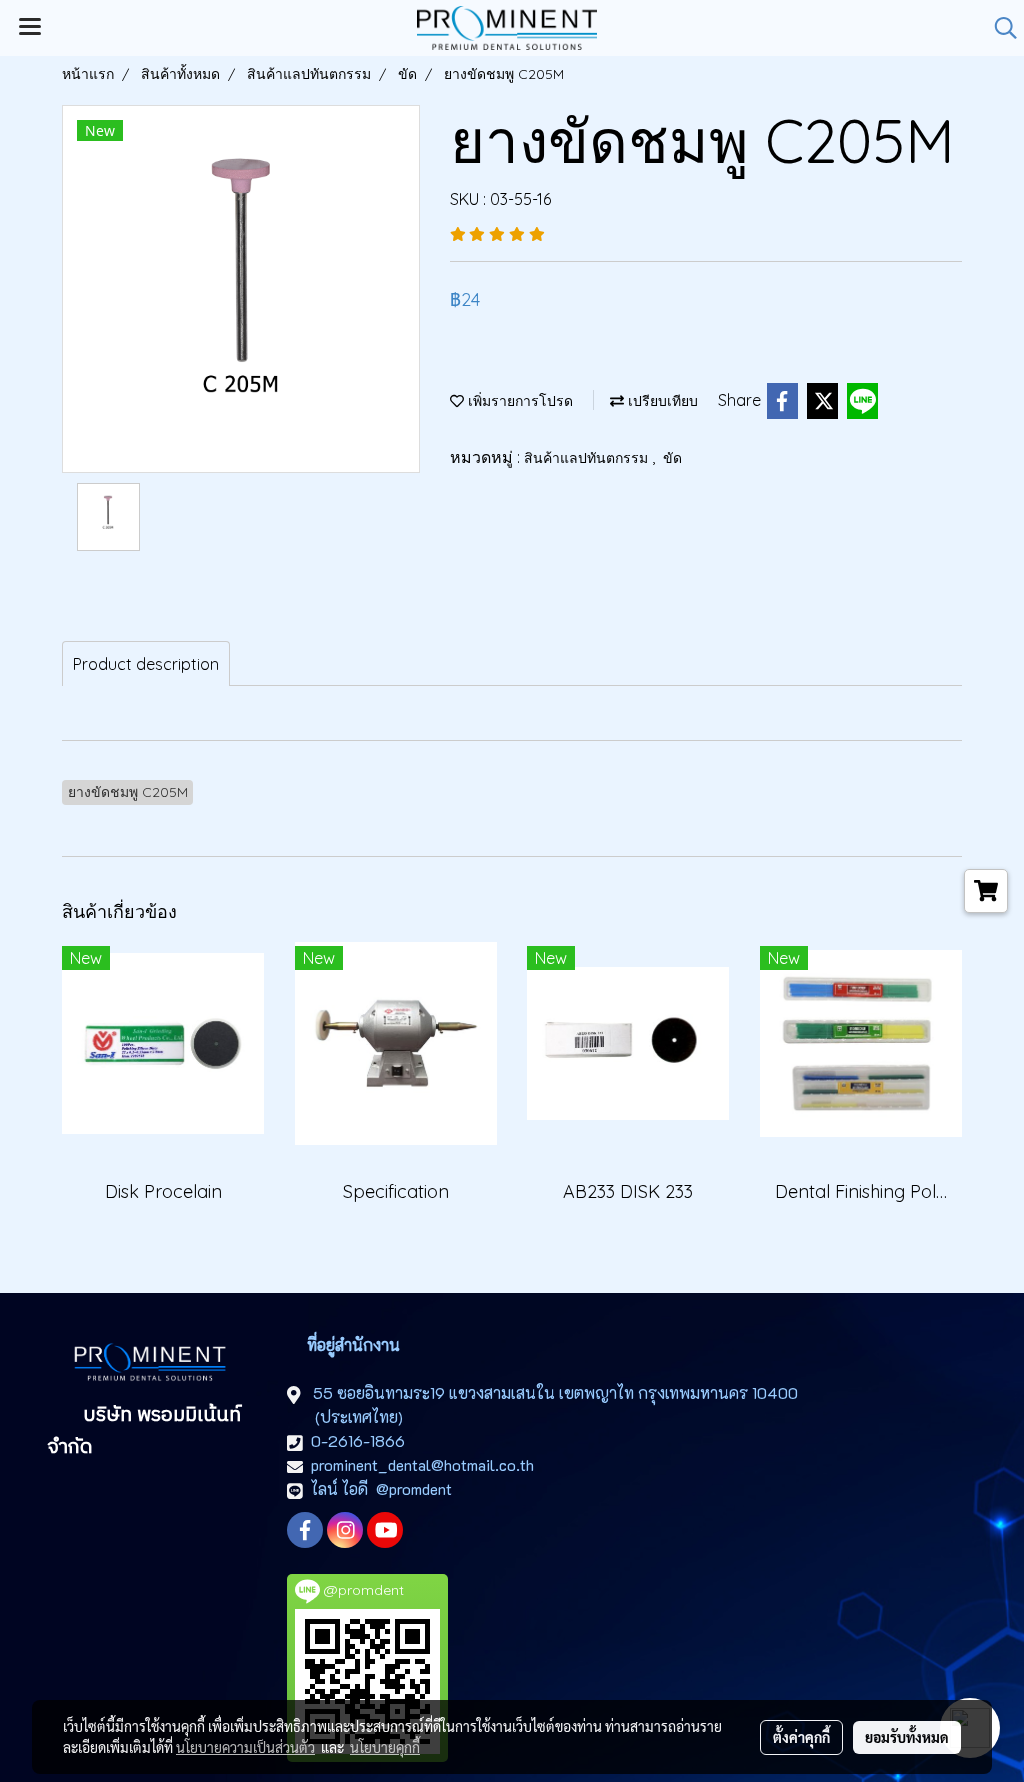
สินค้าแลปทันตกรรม (588, 458)
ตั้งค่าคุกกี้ (801, 1737)
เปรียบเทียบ (661, 401)
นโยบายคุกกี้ (385, 1747)
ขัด (672, 458)
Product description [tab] (146, 664)
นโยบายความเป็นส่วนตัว (245, 1747)
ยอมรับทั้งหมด (907, 1737)
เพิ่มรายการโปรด (518, 401)
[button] (999, 28)
